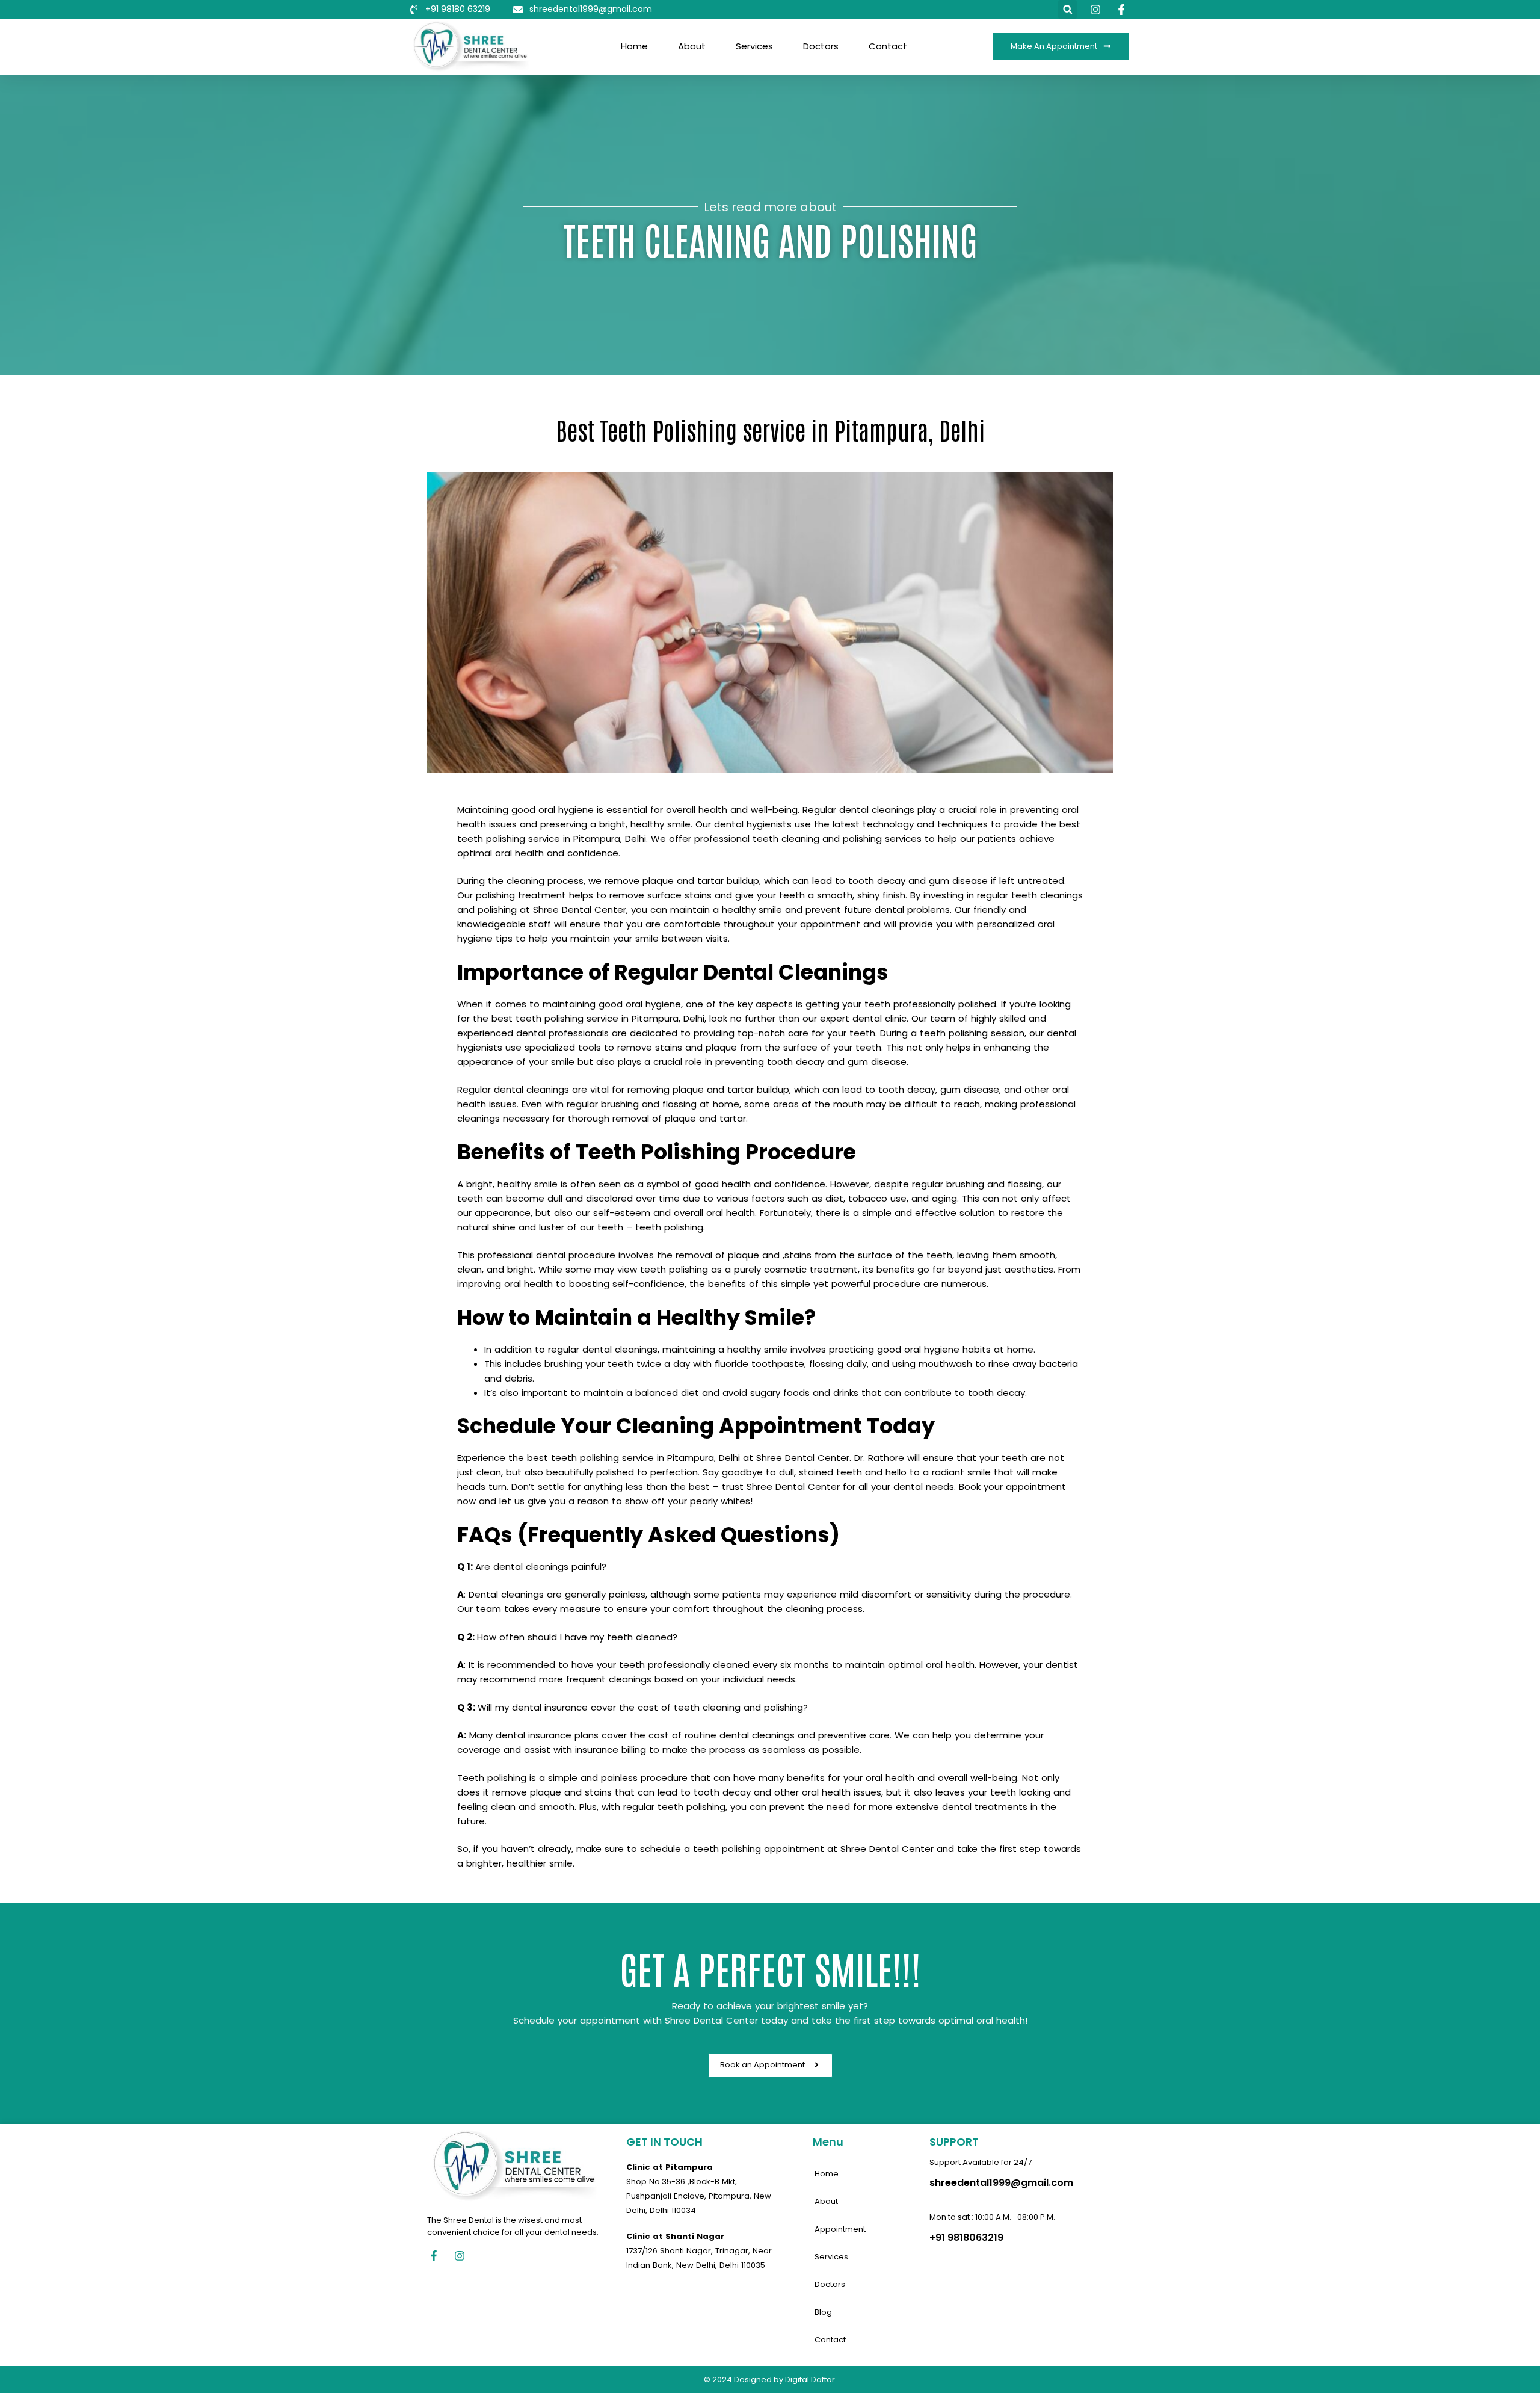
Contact (888, 46)
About (692, 46)
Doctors (821, 46)
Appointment (840, 2229)
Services (754, 46)
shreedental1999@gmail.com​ (1001, 2183)
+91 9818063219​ (966, 2237)
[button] (1067, 9)
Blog (823, 2312)
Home (634, 46)
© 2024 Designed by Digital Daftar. (770, 2379)
